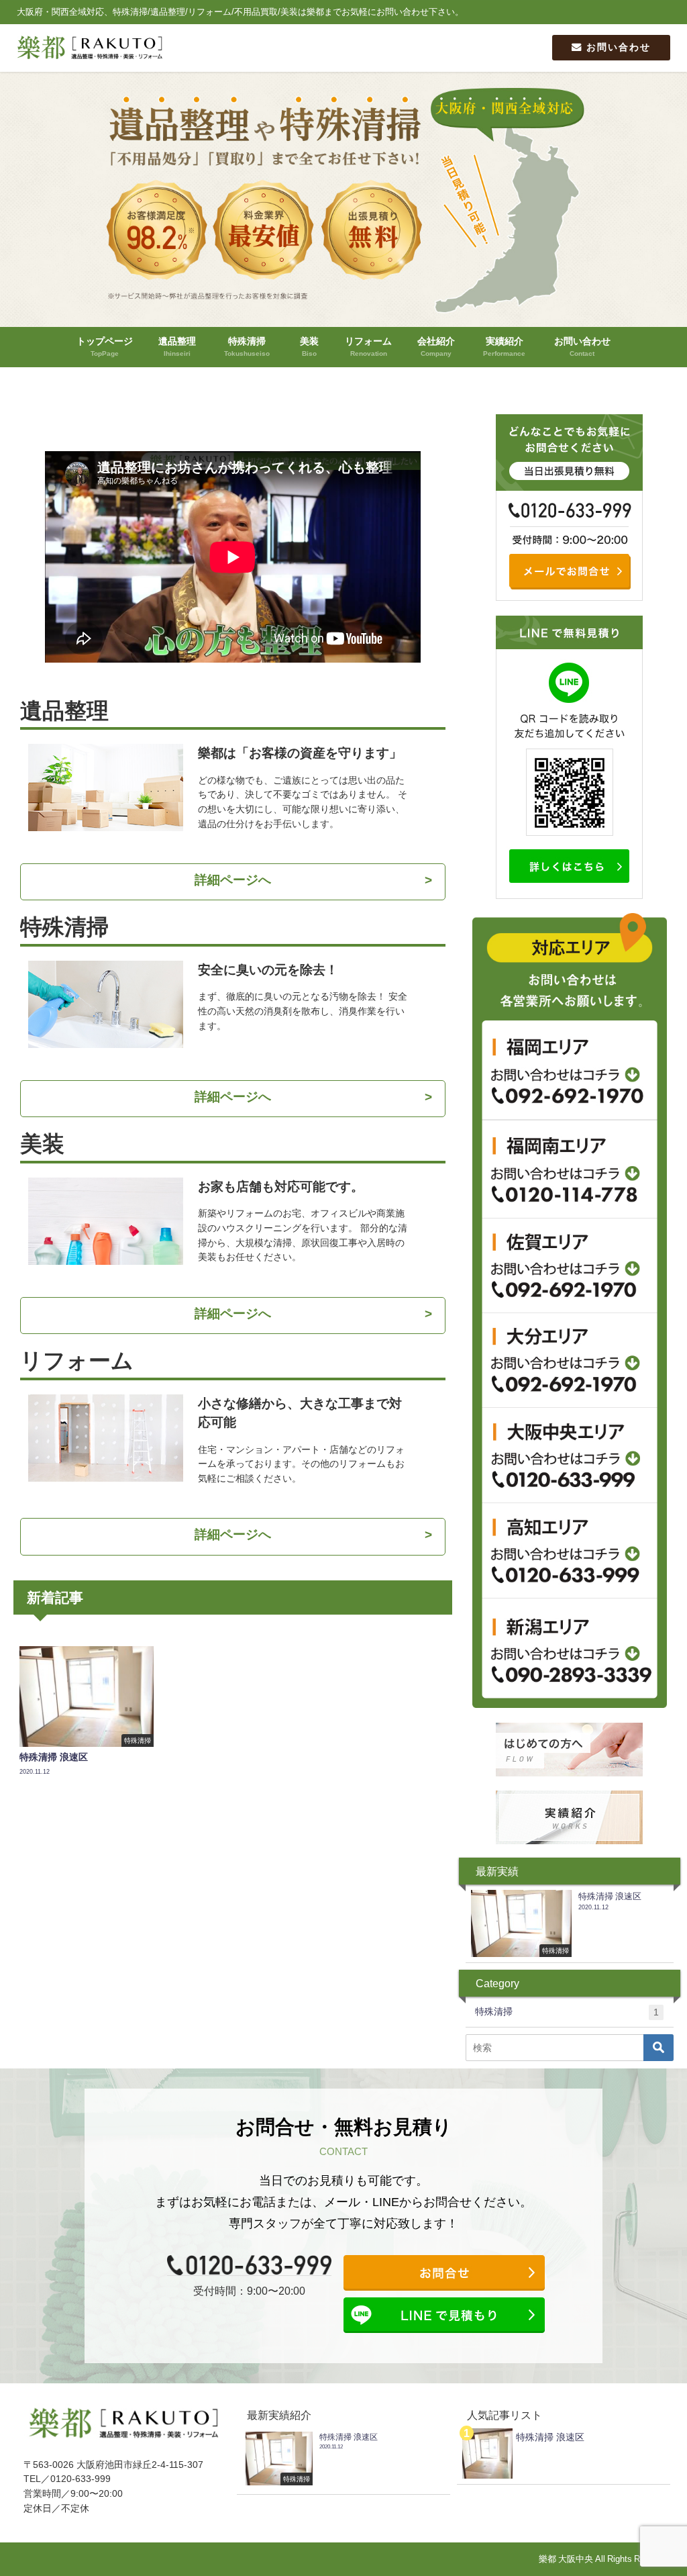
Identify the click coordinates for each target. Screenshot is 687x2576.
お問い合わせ (617, 47)
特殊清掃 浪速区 (550, 2437)
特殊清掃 (567, 2012)
